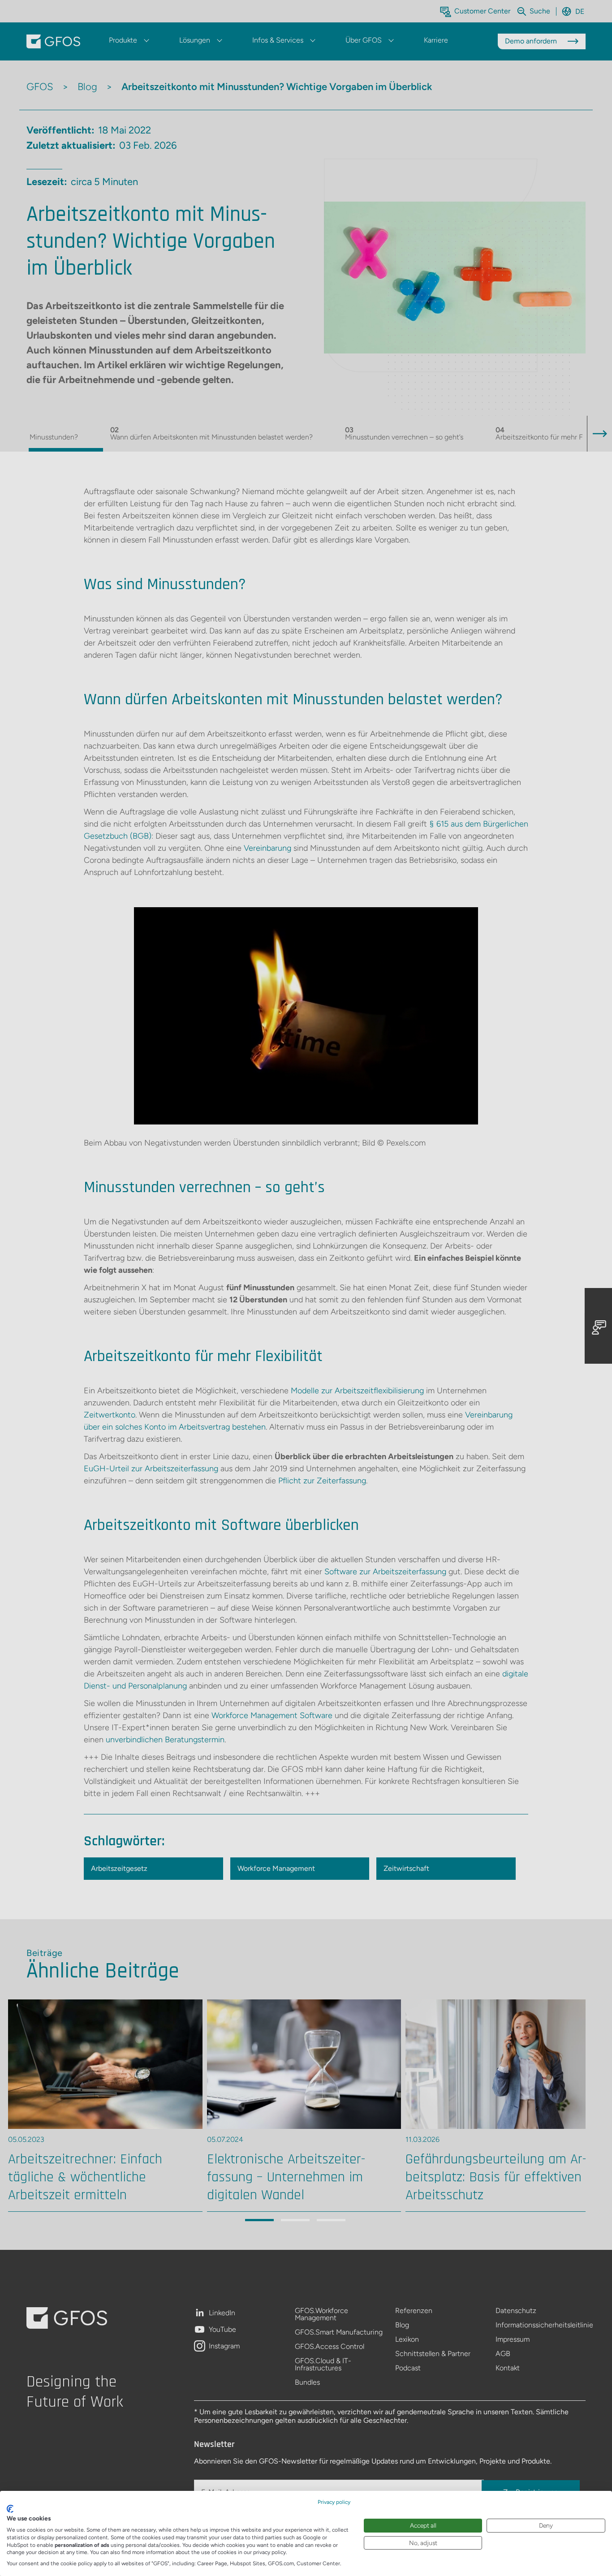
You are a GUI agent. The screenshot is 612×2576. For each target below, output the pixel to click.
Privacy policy (334, 2502)
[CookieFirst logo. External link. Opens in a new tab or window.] (10, 2509)
